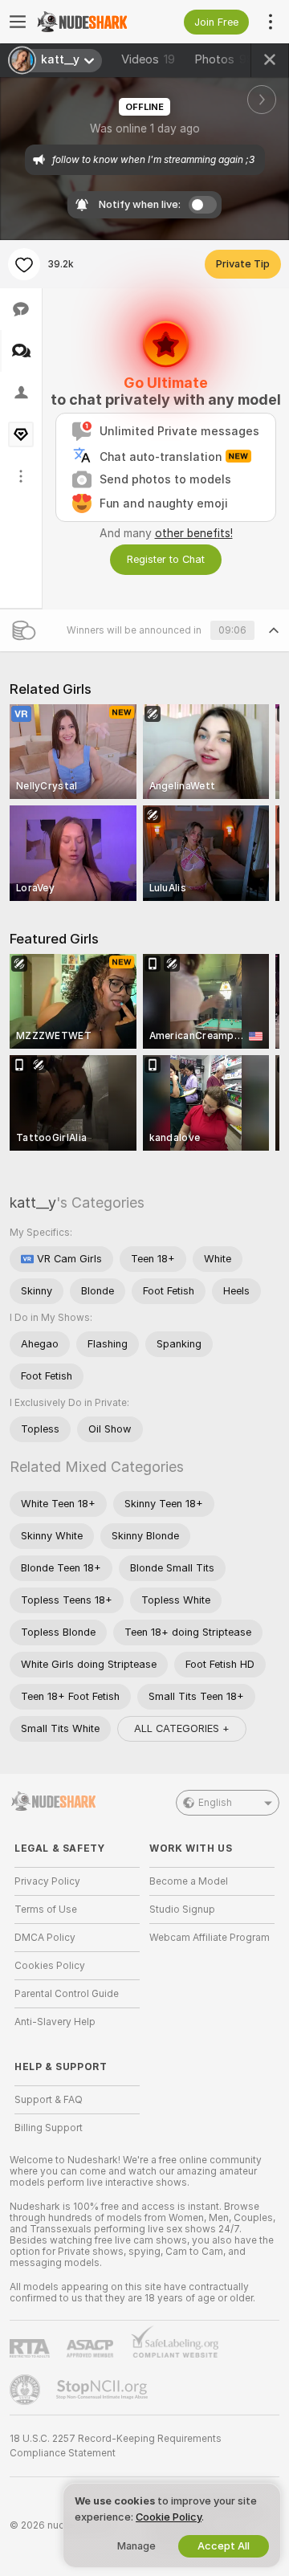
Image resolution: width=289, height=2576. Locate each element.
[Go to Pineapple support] (26, 2390)
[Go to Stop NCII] (104, 2390)
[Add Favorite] (24, 264)
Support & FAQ (49, 2100)
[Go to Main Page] (90, 22)
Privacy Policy (47, 1881)
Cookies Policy (50, 1966)
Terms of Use (46, 1910)
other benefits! (194, 533)
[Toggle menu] (18, 22)
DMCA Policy (45, 1938)
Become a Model (189, 1881)
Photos (224, 59)
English (215, 1803)
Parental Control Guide (67, 1994)
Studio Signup (182, 1910)
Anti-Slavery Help (55, 2022)
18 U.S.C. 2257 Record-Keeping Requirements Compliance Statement (116, 2446)
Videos (148, 59)
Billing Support (49, 2128)
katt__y (33, 1202)
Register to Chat (166, 559)
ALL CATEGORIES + (182, 1728)
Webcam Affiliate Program (210, 1938)
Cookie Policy (169, 2517)
